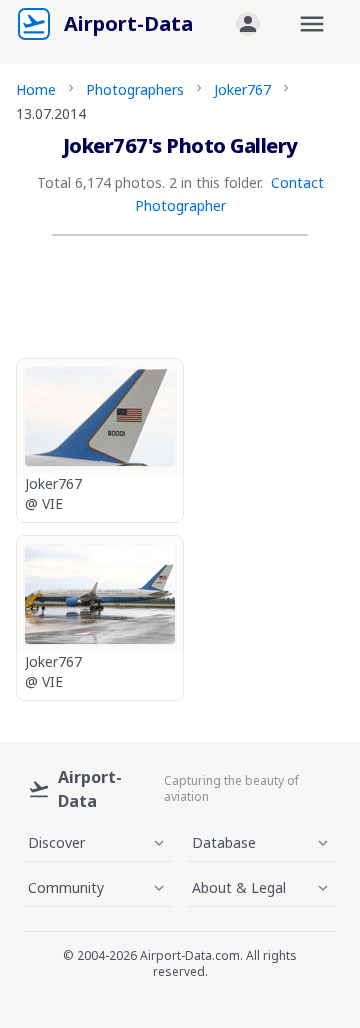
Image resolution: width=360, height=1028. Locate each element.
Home (36, 89)
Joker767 (242, 89)
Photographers (135, 89)
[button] (248, 24)
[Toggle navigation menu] (312, 24)
